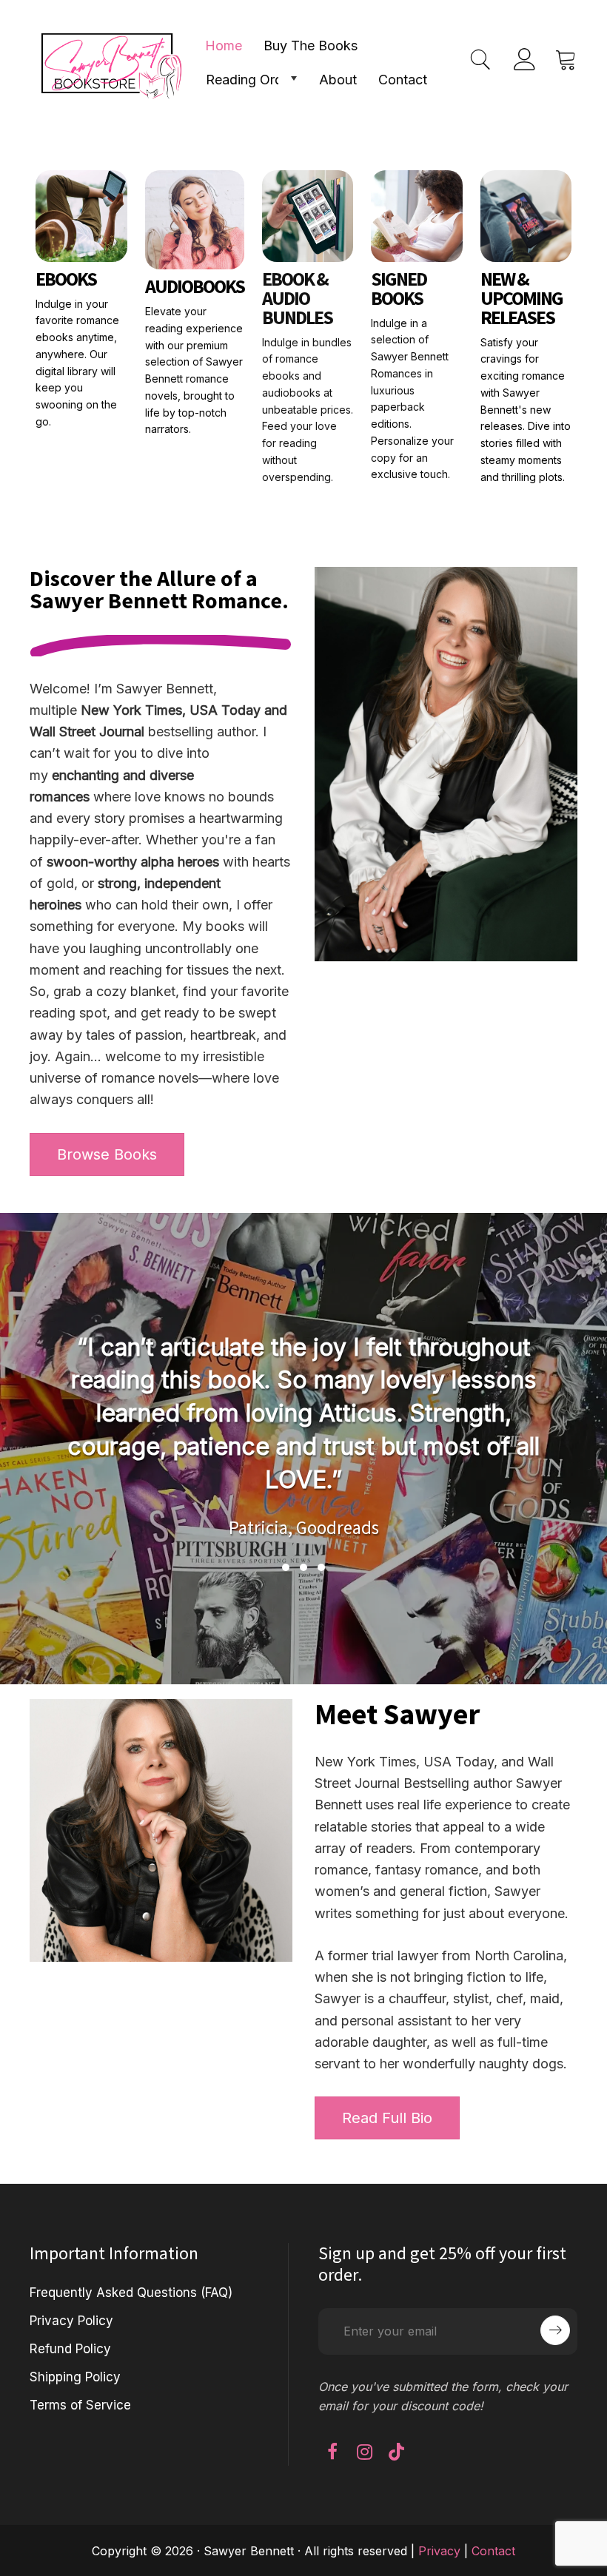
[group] (303, 1434)
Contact (403, 80)
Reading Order (250, 80)
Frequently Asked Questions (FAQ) (131, 2293)
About (338, 80)
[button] (293, 78)
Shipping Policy (75, 2377)
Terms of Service (80, 2405)
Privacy (439, 2551)
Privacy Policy (71, 2321)
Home (224, 46)
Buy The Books (311, 46)
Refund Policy (70, 2349)
